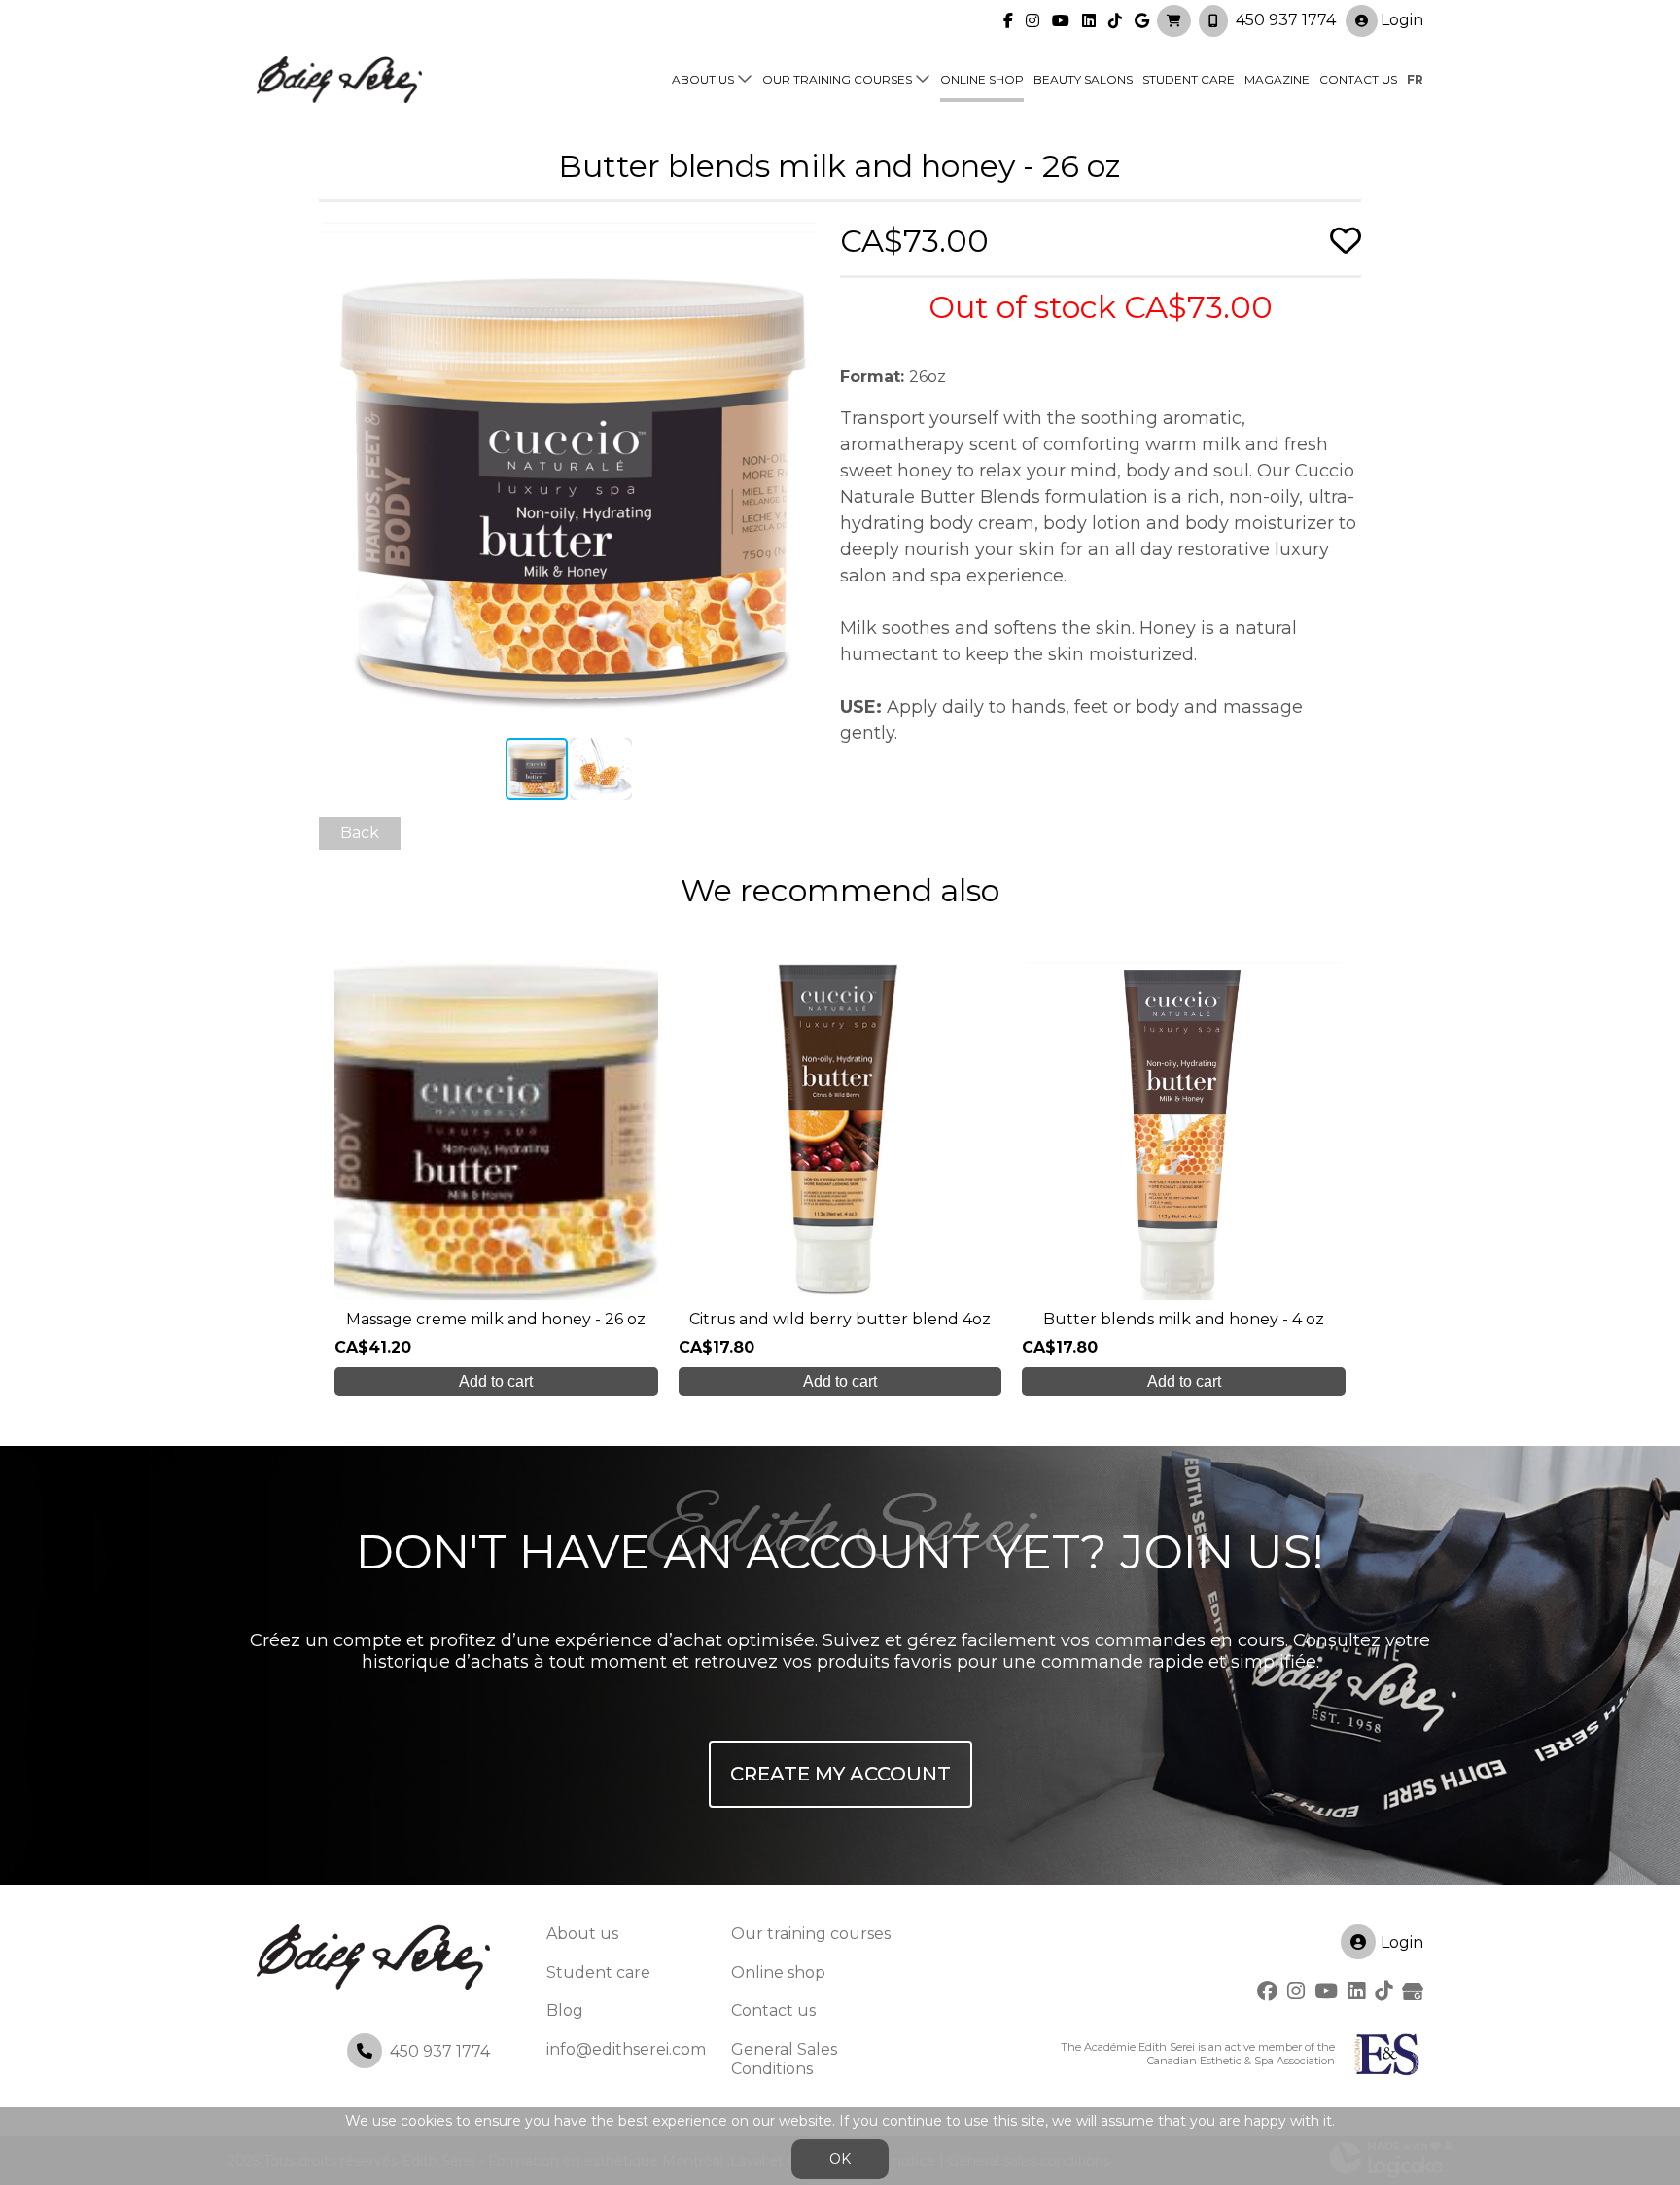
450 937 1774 (1286, 20)
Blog (565, 2010)
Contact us (1358, 79)
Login (1402, 20)
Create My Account (840, 1774)
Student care (598, 1973)
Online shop (982, 79)
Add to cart (496, 1381)
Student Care (1189, 79)
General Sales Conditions (784, 2059)
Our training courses (837, 79)
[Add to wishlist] (1346, 241)
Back (360, 833)
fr (1415, 79)
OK (840, 2159)
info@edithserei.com (626, 2049)
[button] (801, 239)
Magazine (1277, 79)
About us (703, 79)
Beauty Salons (1083, 79)
